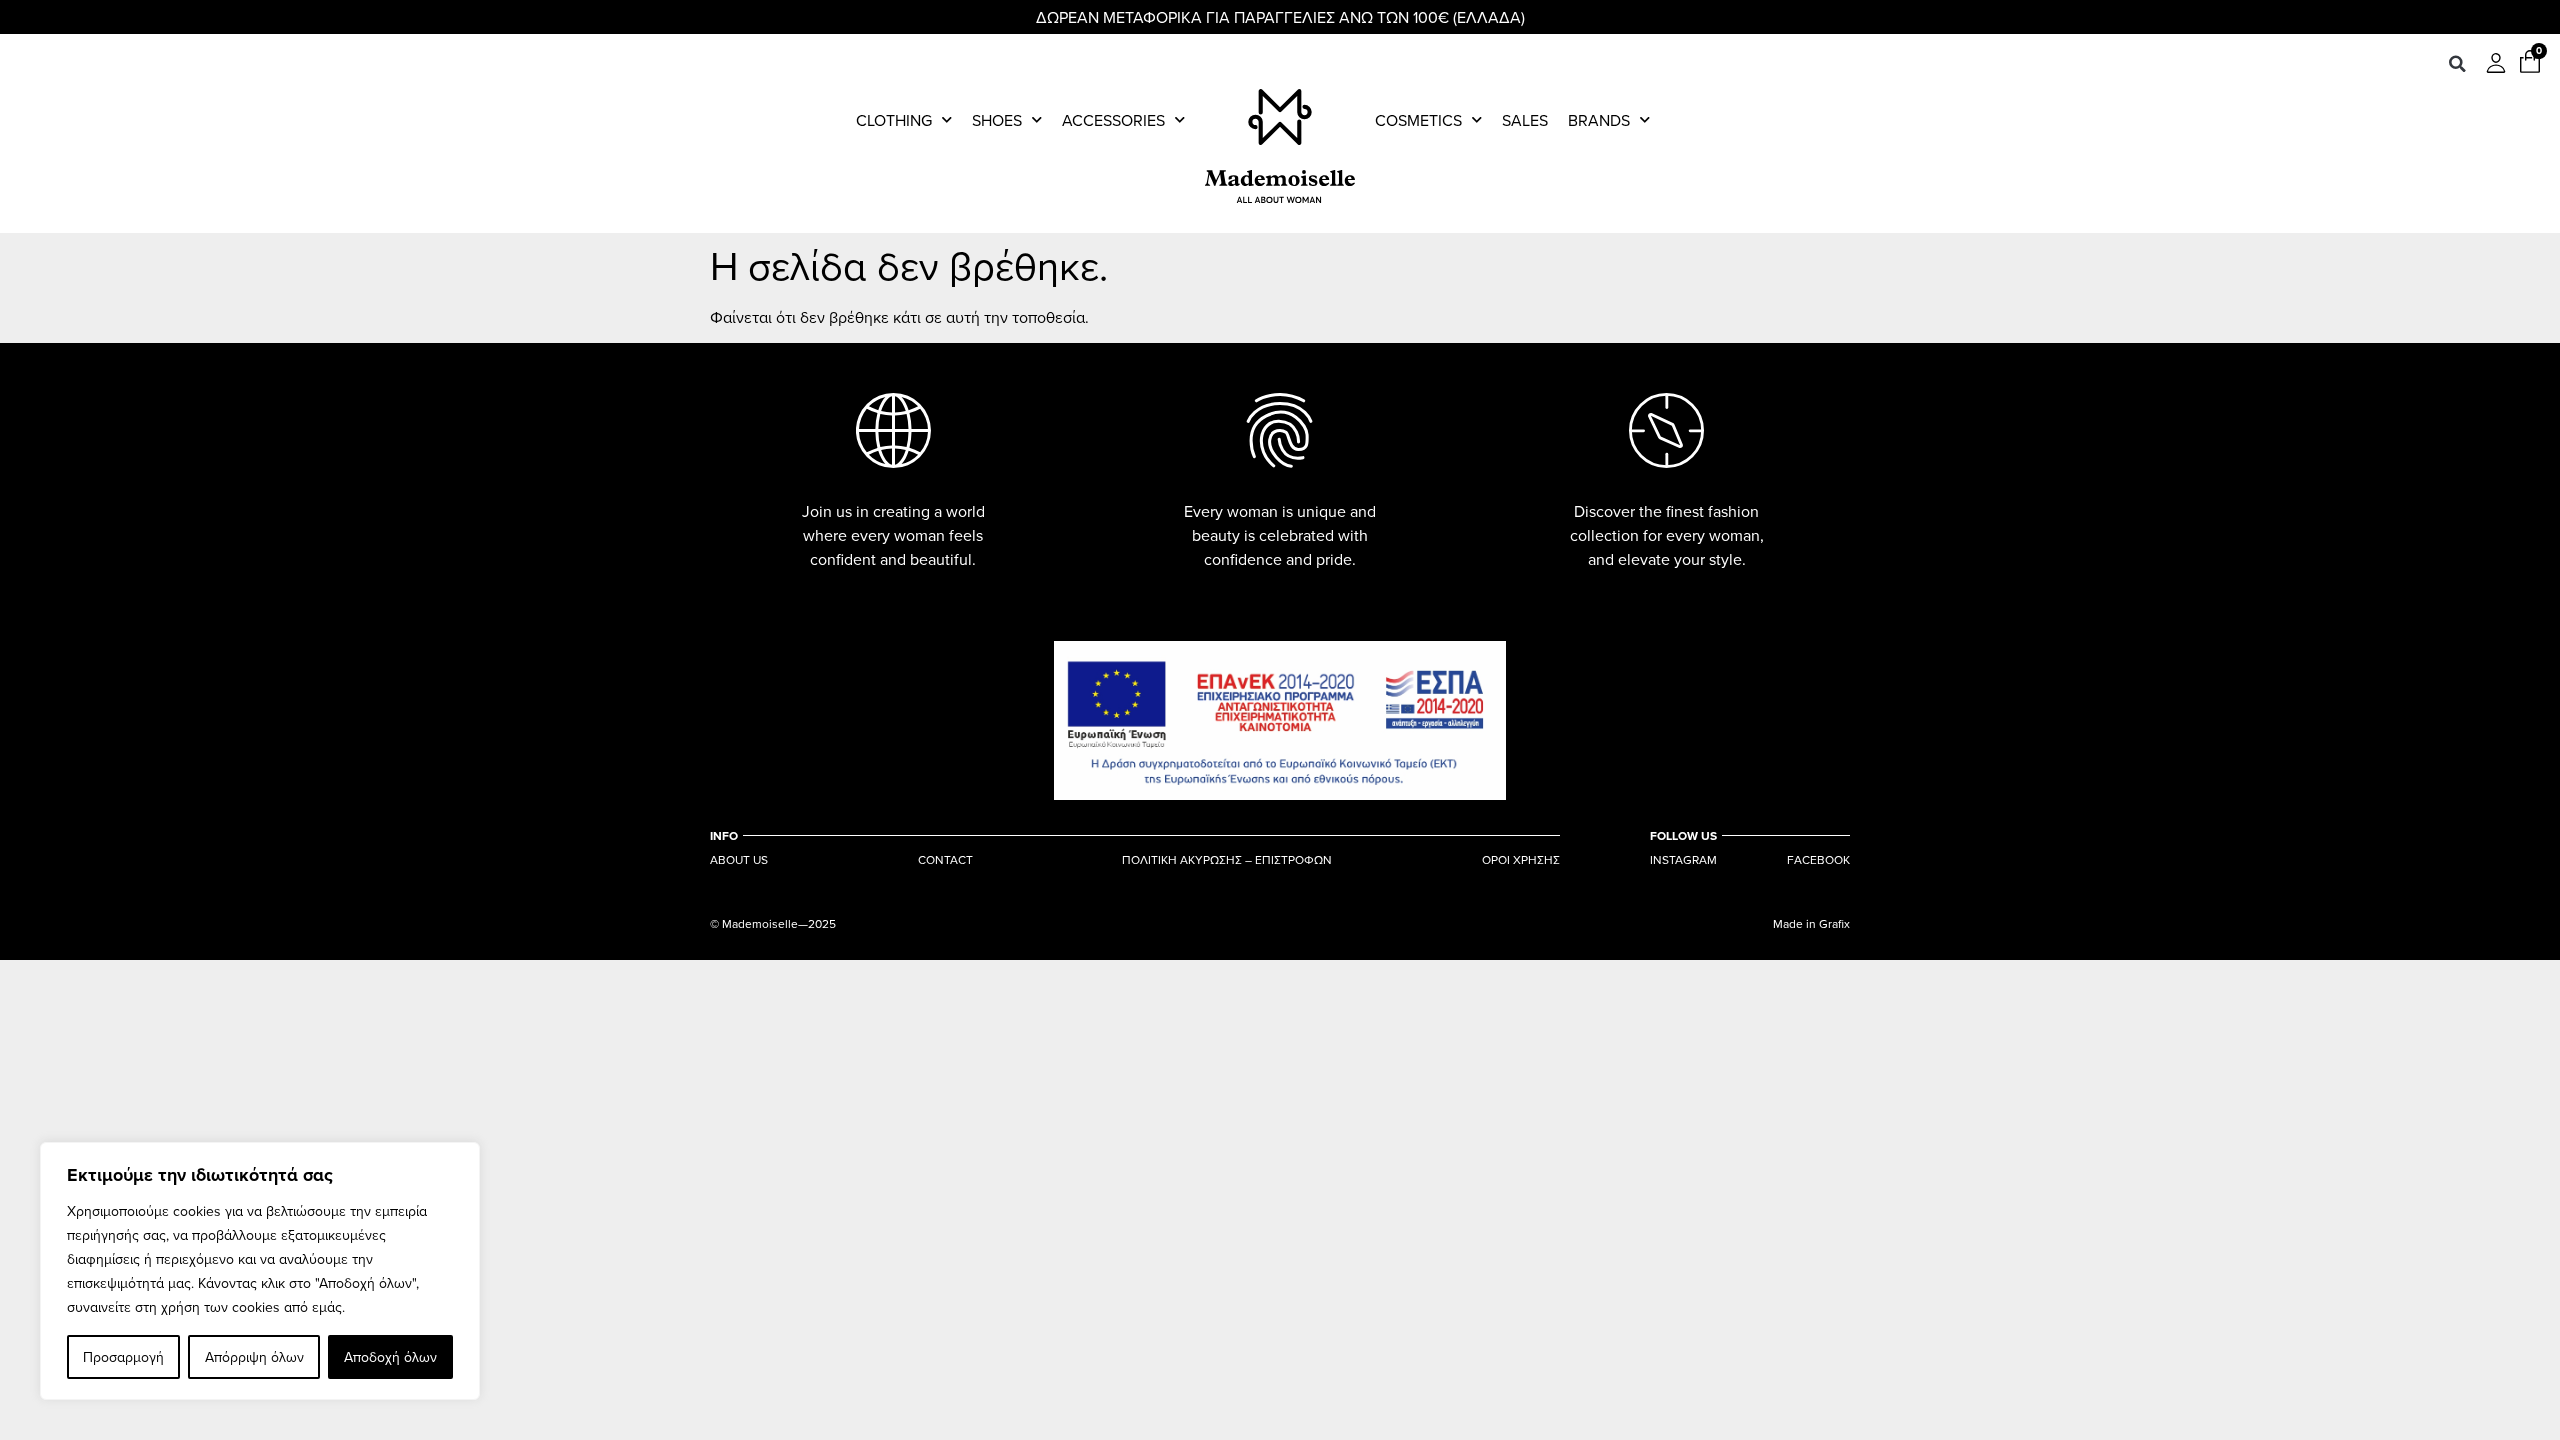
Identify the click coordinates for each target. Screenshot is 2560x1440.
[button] (2457, 64)
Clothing (894, 120)
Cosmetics (1418, 120)
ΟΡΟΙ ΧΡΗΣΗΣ (1521, 860)
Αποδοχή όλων (390, 1357)
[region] (260, 1271)
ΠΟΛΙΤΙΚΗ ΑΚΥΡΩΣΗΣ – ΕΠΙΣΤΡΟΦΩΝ (1227, 860)
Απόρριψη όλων (254, 1357)
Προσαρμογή (123, 1357)
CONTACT (945, 860)
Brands (1599, 120)
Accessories (1113, 120)
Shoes (997, 120)
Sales (1525, 120)
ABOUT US (739, 860)
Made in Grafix (1811, 923)
